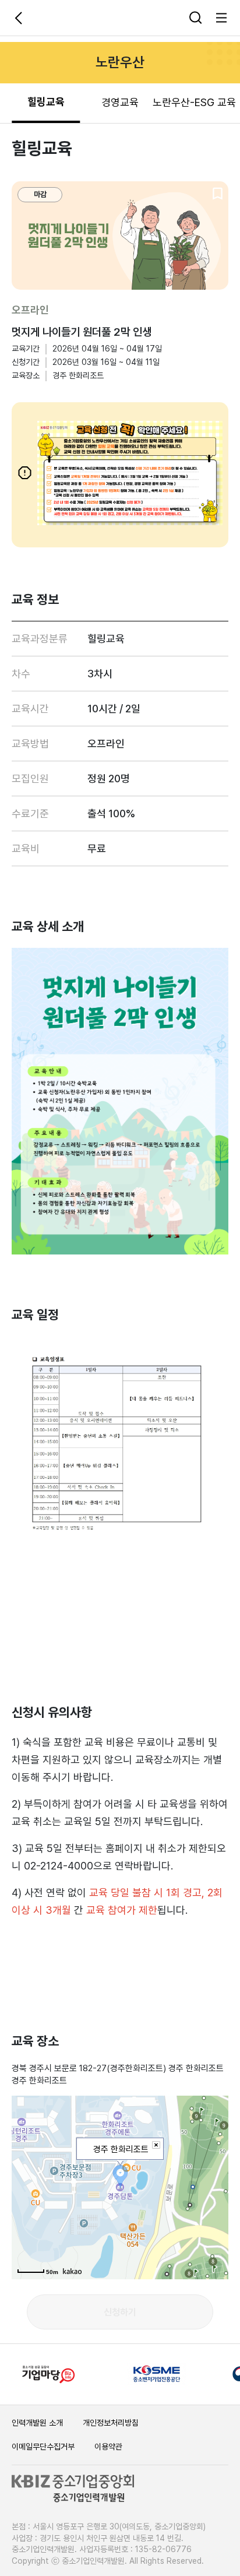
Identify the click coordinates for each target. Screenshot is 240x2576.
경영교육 (120, 102)
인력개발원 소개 (37, 2423)
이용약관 (108, 2447)
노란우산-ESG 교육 (194, 102)
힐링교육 (46, 102)
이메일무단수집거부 (43, 2447)
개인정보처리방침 (111, 2423)
